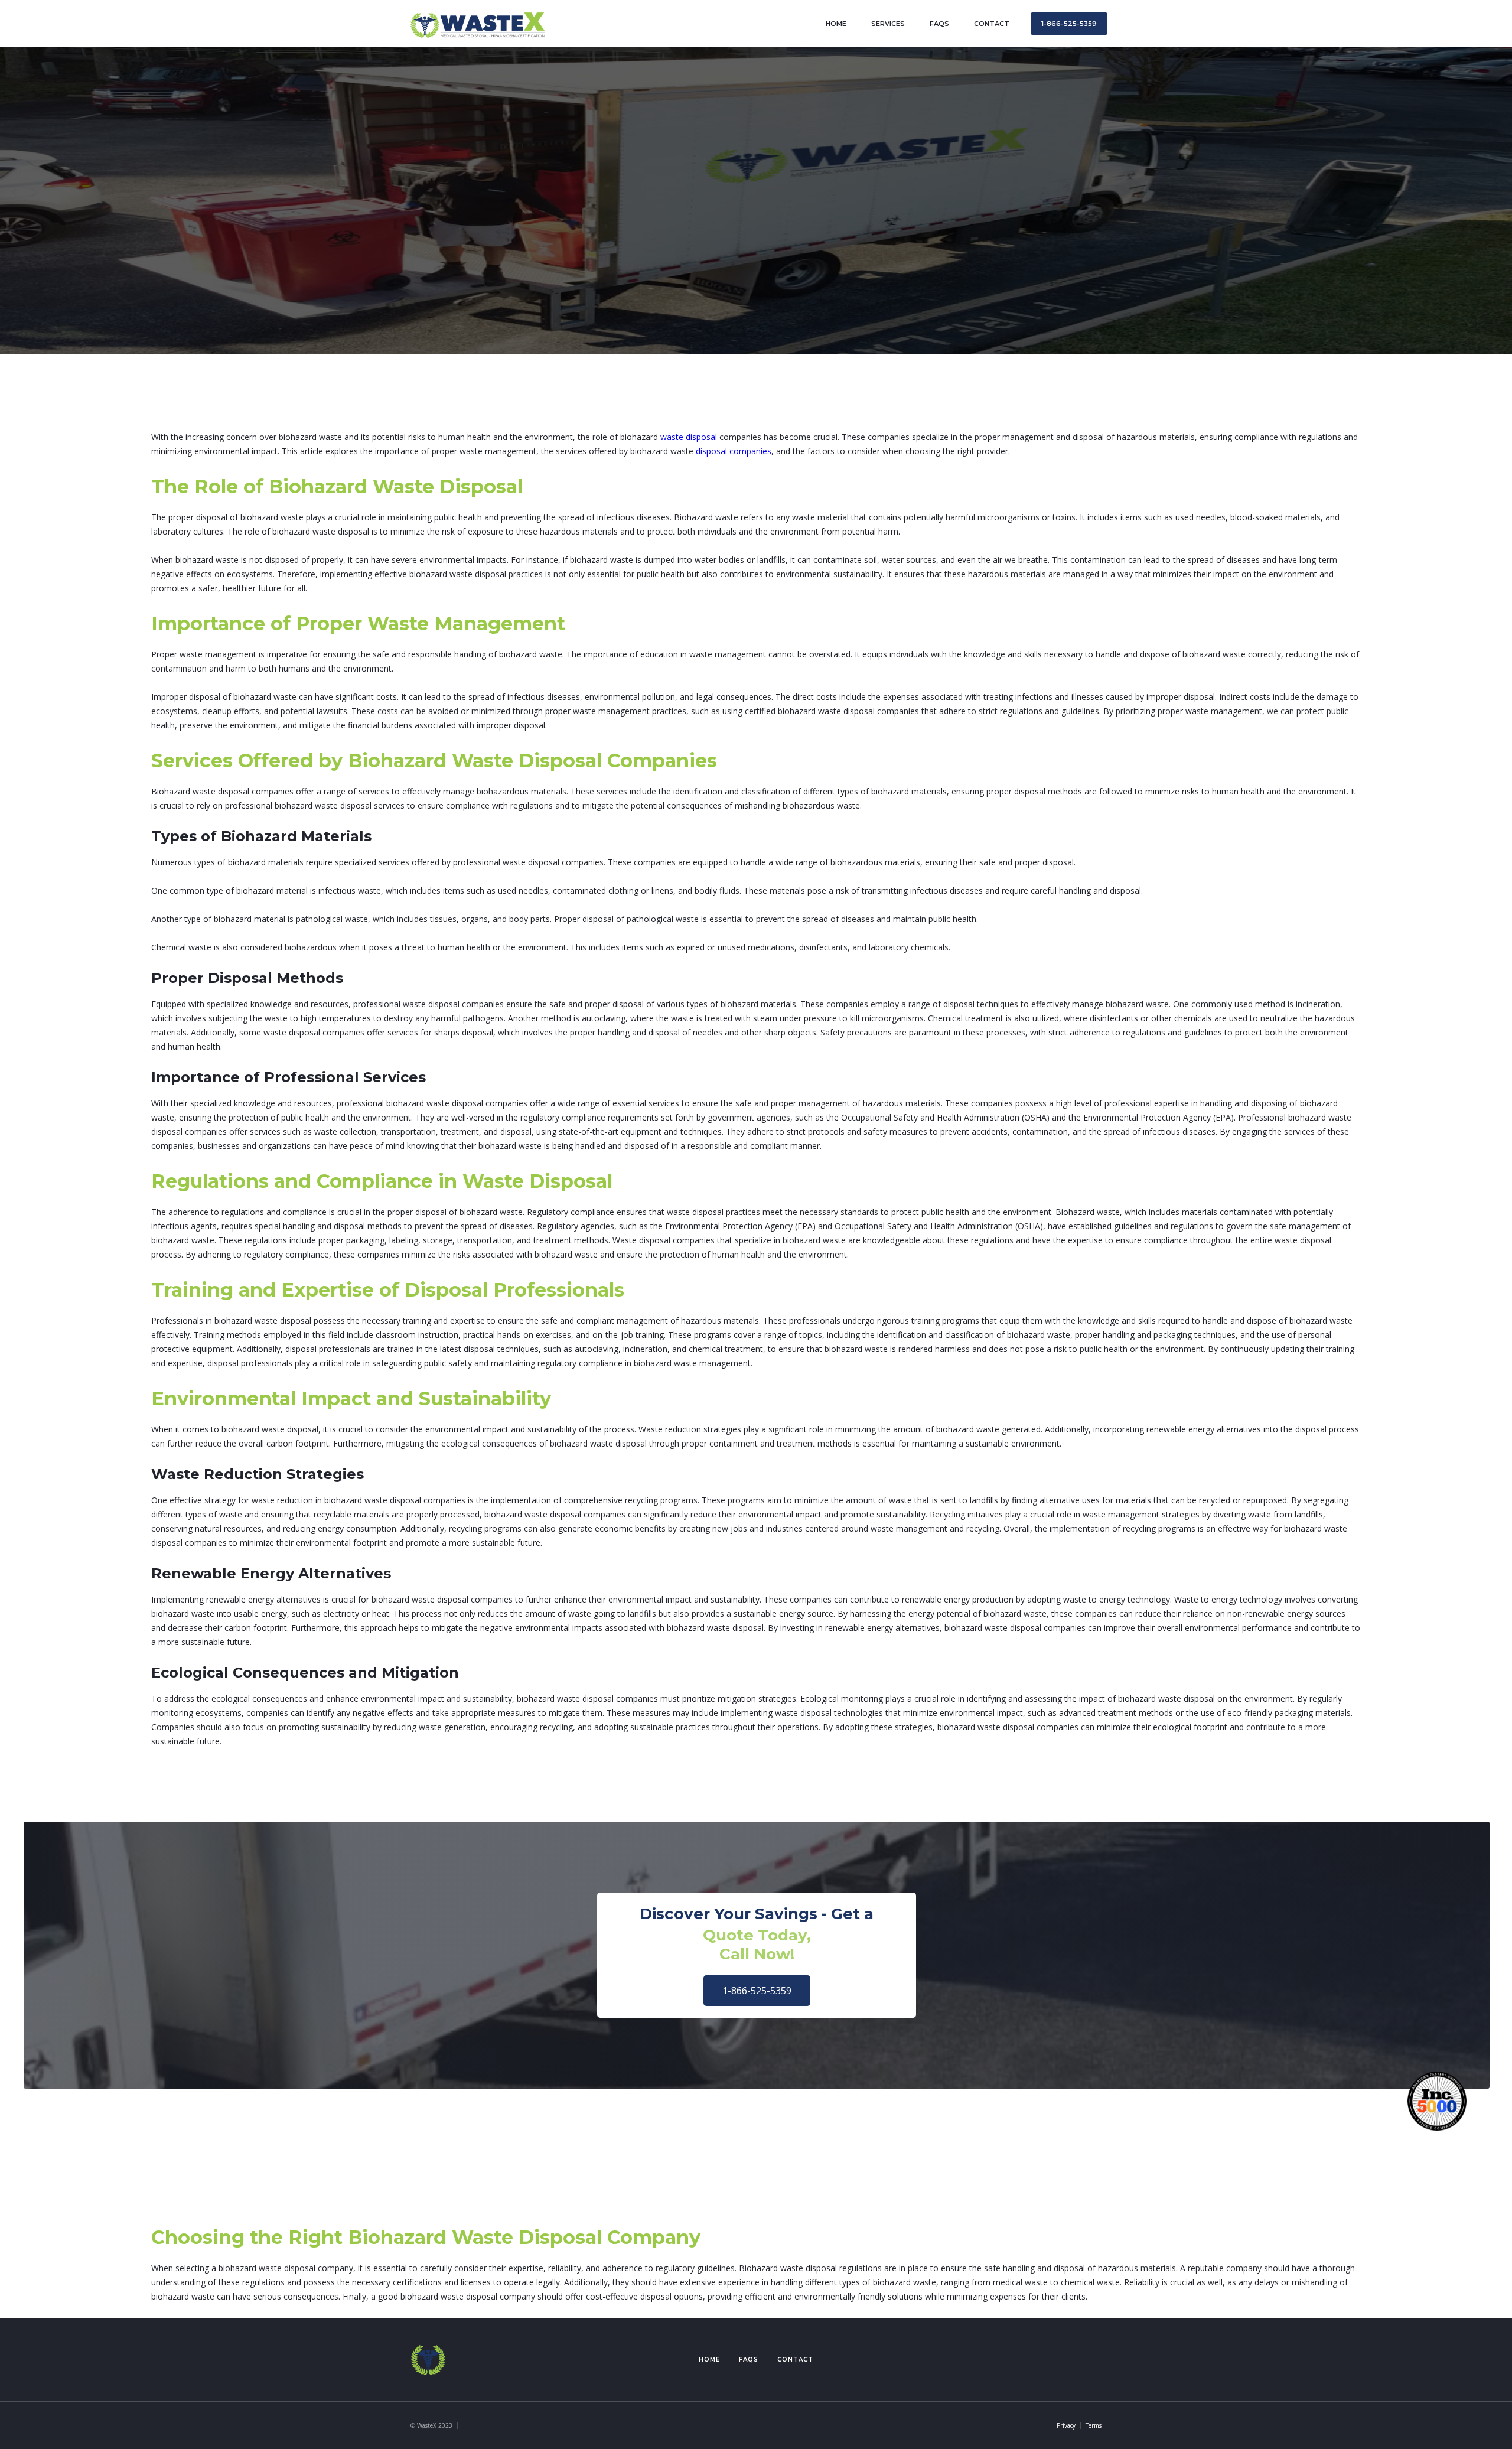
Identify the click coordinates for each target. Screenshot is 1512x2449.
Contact (795, 2360)
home (836, 24)
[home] (478, 23)
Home (709, 2360)
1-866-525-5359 (757, 1991)
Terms (1094, 2425)
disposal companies (734, 451)
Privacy (1066, 2425)
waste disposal (689, 437)
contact (992, 24)
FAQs (939, 24)
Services (888, 24)
